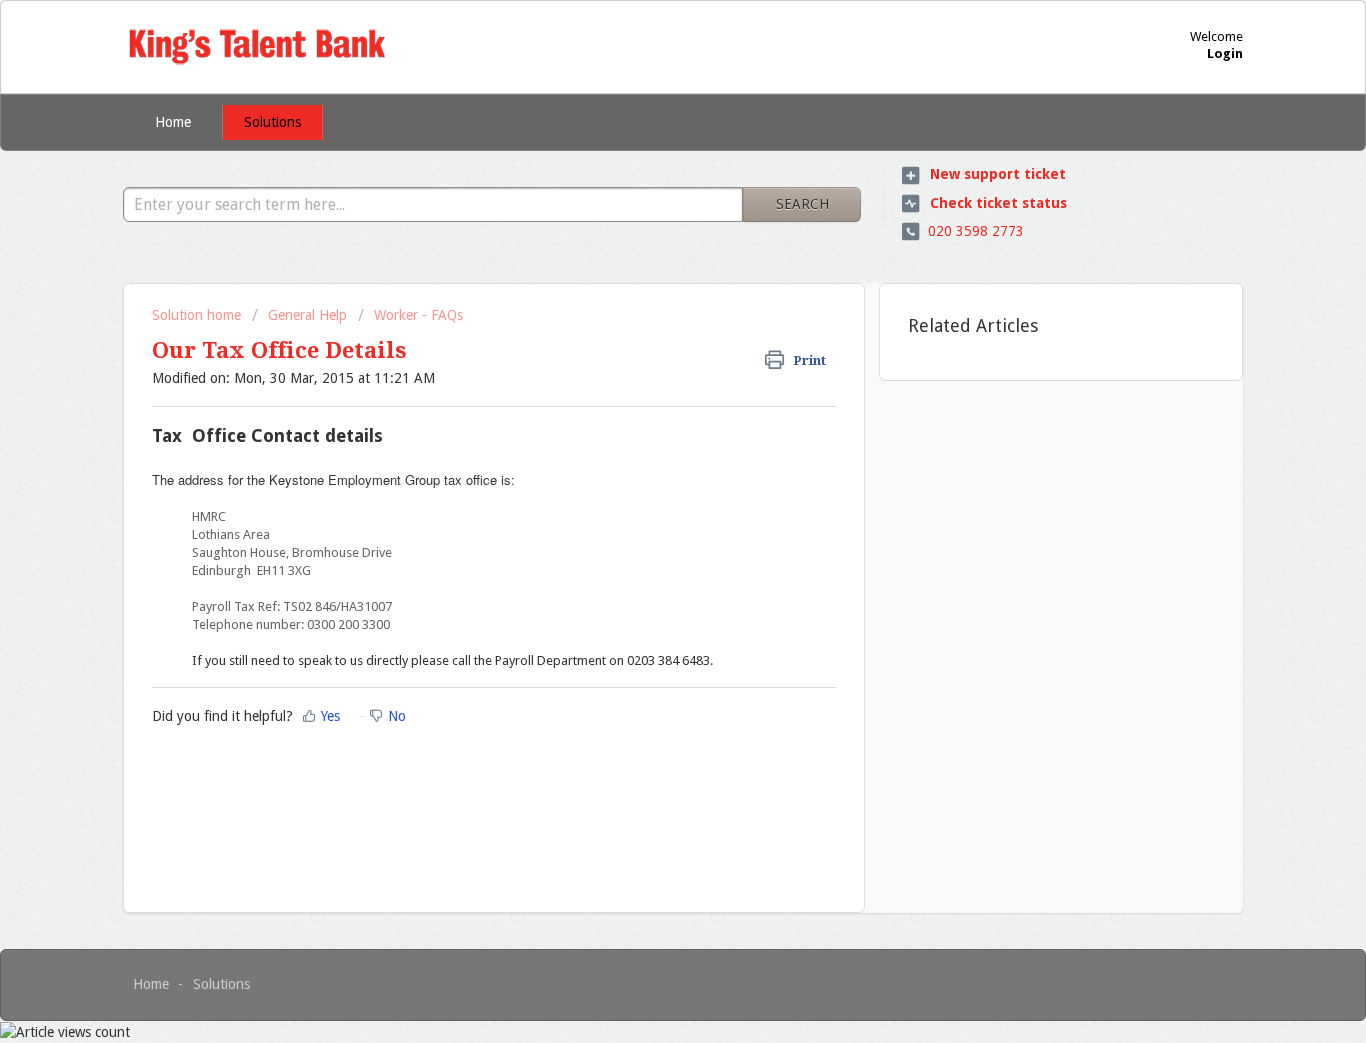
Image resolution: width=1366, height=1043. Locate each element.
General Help (307, 315)
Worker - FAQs (418, 315)
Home (173, 122)
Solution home (198, 315)
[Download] (646, 257)
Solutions (272, 122)
